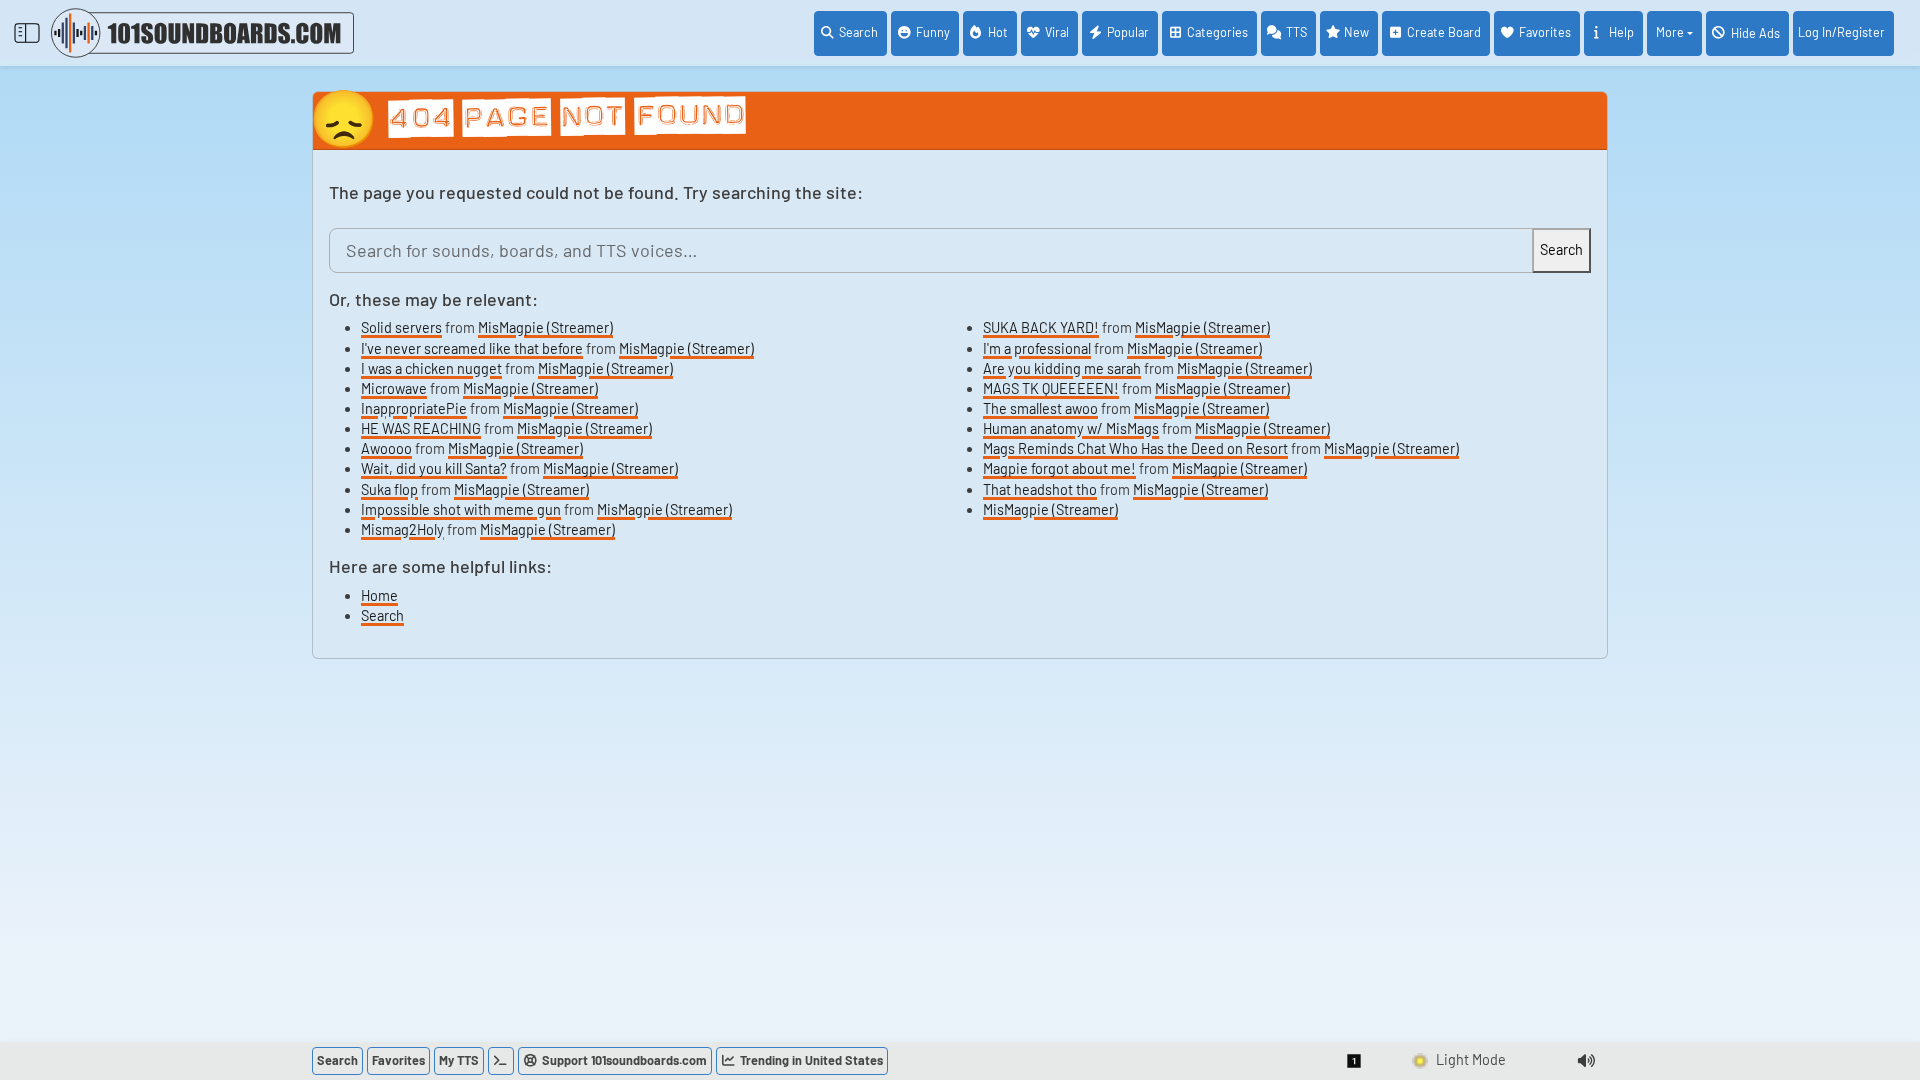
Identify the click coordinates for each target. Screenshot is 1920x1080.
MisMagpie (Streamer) (545, 327)
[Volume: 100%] (1586, 1061)
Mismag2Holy (402, 529)
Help (1621, 32)
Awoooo (386, 448)
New (1356, 32)
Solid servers (401, 327)
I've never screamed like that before (472, 348)
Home (379, 595)
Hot (998, 32)
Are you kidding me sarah (1062, 368)
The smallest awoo (1040, 408)
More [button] (1670, 32)
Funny (933, 32)
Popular (1128, 32)
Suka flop (389, 489)
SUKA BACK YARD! (1041, 327)
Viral (1057, 32)
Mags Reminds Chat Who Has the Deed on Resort (1135, 448)
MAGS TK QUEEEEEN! (1051, 388)
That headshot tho (1040, 489)
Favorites (1545, 32)
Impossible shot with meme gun (461, 509)
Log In (1841, 32)
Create (1444, 32)
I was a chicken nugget (431, 368)
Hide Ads (1755, 33)
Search (858, 32)
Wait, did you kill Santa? (434, 468)
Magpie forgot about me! (1059, 468)
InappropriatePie (414, 408)
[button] (1355, 1061)
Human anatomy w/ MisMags (1071, 428)
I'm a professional (1037, 348)
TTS (1296, 32)
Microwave (394, 388)
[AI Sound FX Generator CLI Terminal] (501, 1061)
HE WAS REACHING (421, 428)
